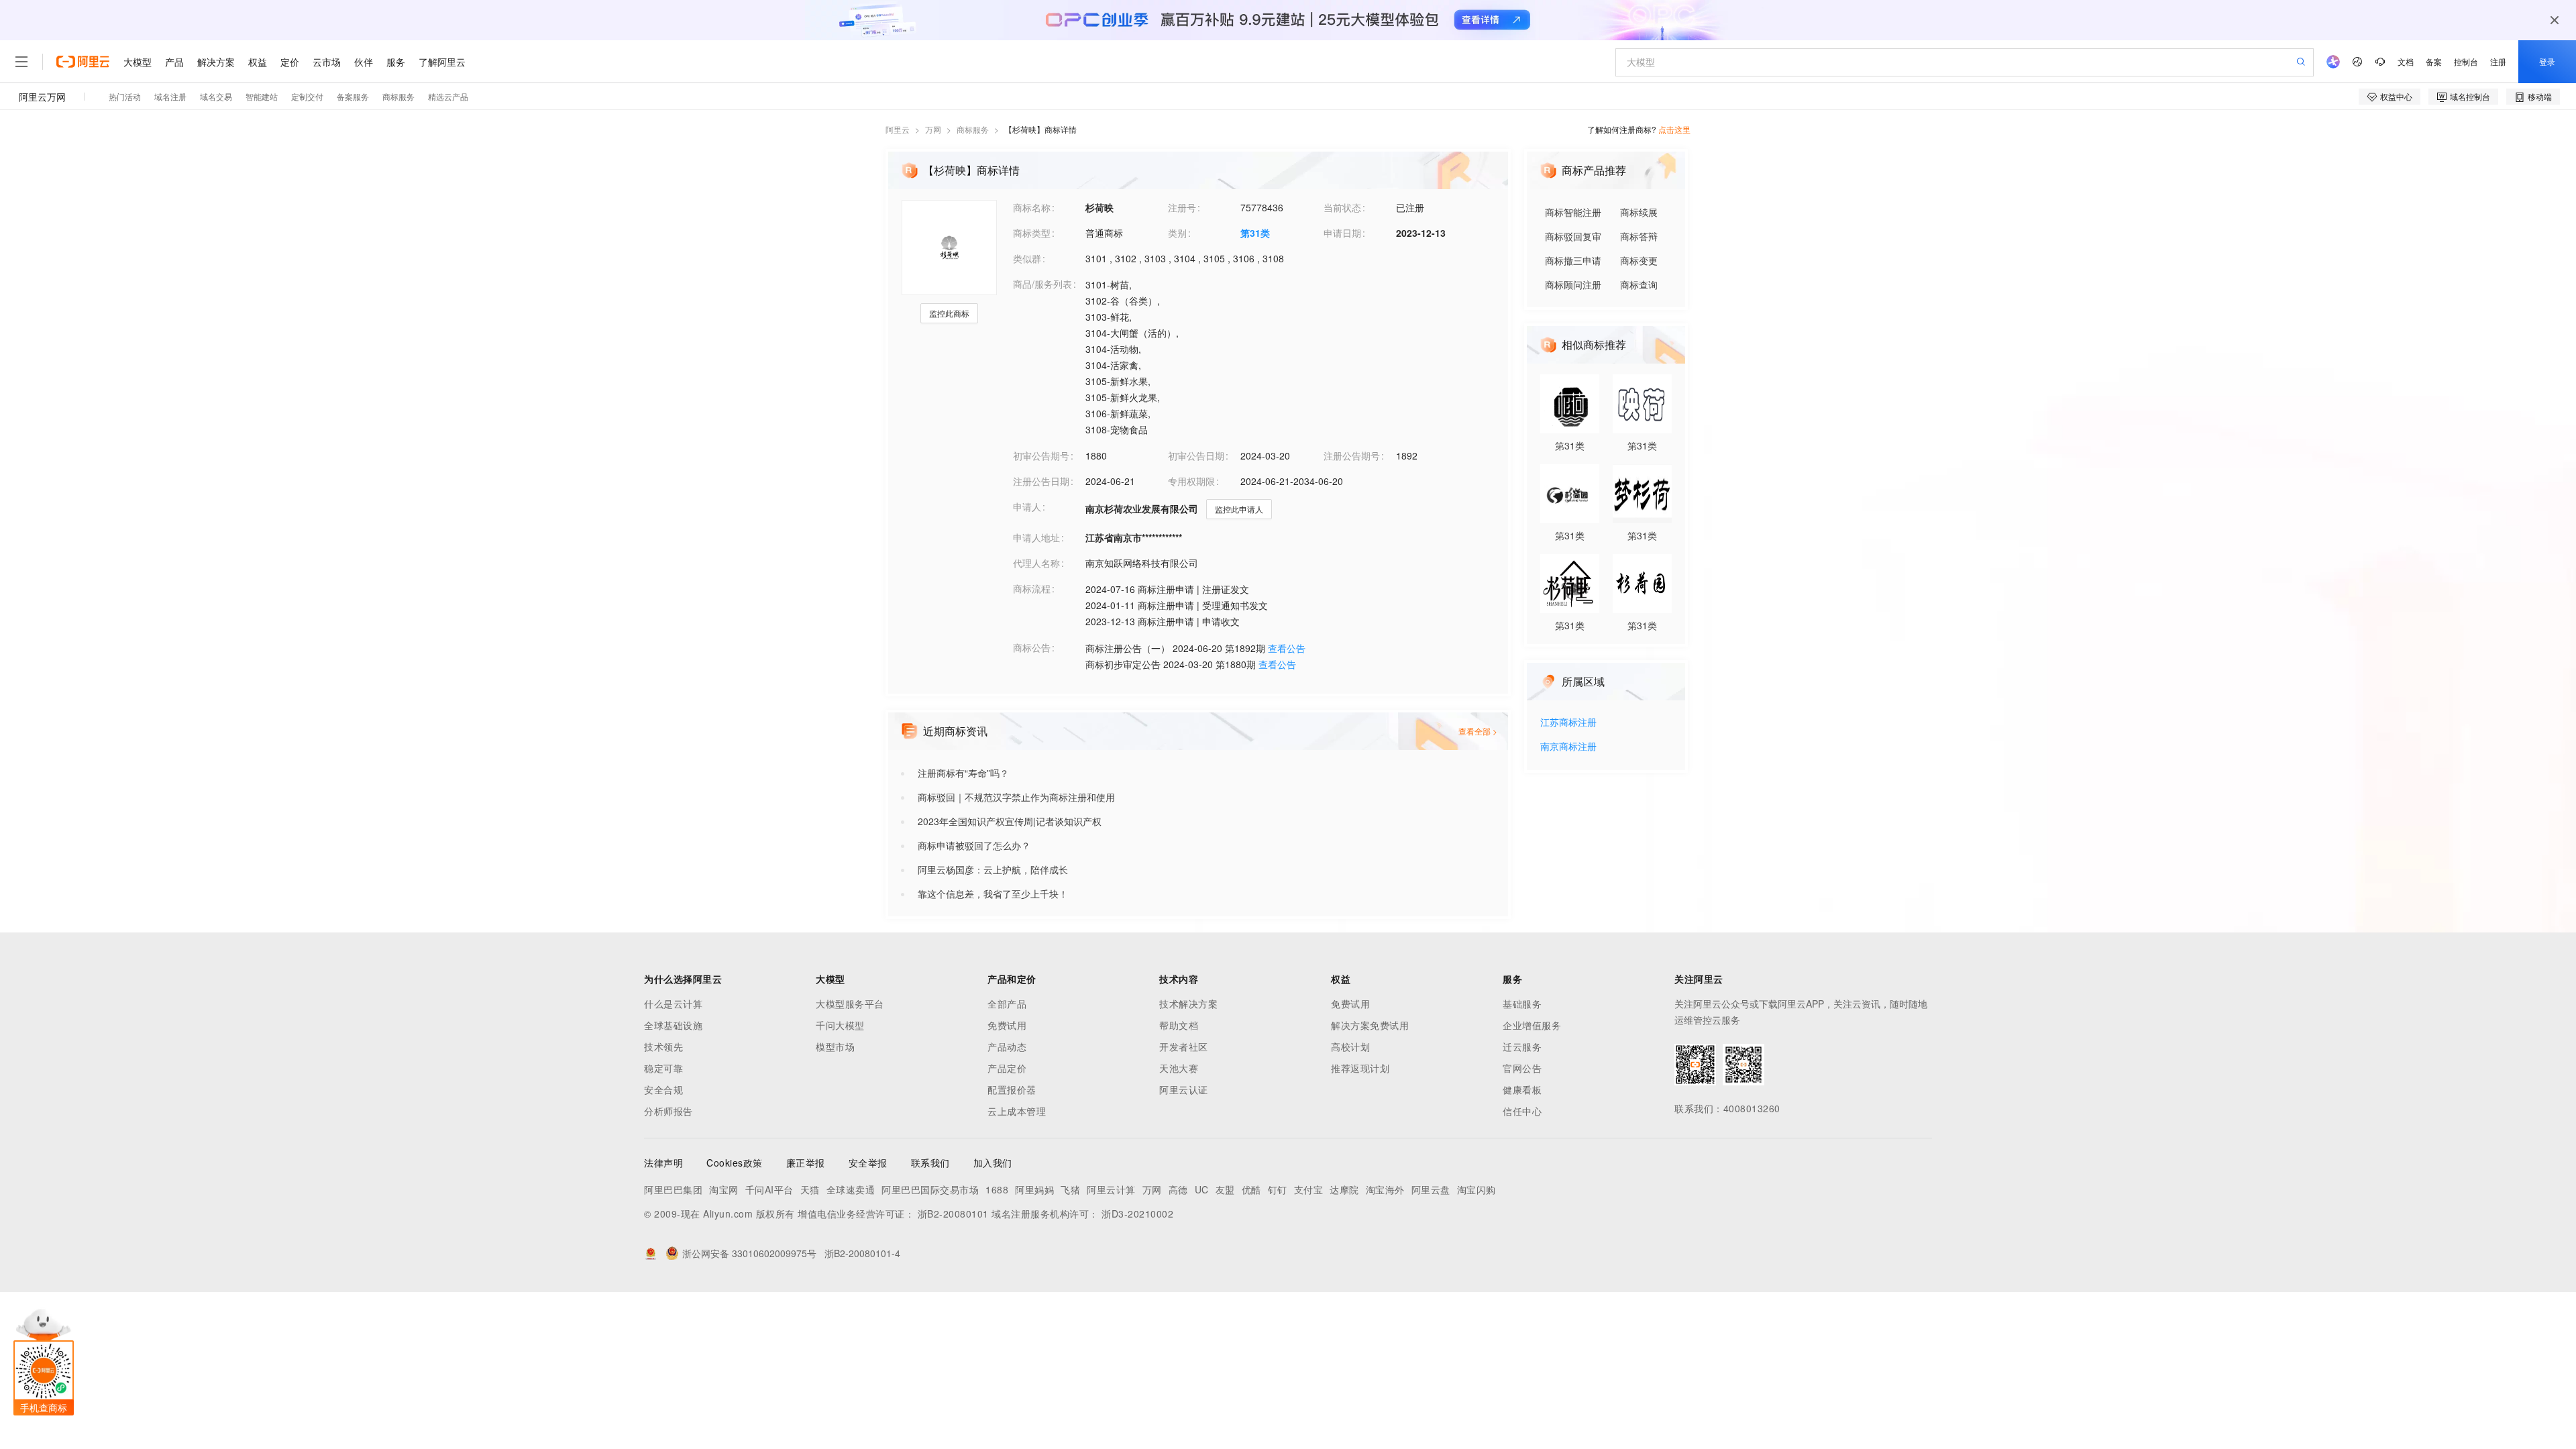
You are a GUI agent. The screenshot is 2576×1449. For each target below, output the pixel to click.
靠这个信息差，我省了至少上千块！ (993, 894)
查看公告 (1287, 648)
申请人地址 (1036, 537)
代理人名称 (1036, 563)
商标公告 (1032, 647)
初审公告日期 (1196, 455)
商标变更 (1639, 260)
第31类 (1255, 233)
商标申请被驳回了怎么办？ (974, 845)
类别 (1177, 233)
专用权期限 (1191, 481)
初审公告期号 (1041, 455)
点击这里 (1674, 129)
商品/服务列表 (1042, 284)
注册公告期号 (1352, 455)
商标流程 (1032, 588)
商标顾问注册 (1573, 284)
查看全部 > (1478, 731)
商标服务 (973, 129)
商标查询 (1639, 284)
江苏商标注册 (1568, 723)
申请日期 (1342, 233)
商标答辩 (1639, 236)
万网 (933, 129)
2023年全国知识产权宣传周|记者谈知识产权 (1010, 821)
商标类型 (1032, 233)
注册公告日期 (1041, 481)
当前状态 (1342, 207)
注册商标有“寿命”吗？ (963, 773)
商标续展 (1639, 212)
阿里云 (898, 129)
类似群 (1027, 258)
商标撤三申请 (1573, 260)
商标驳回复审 (1573, 236)
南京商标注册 (1568, 747)
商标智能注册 (1573, 212)
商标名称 (1032, 207)
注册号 (1182, 207)
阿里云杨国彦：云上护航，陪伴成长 (993, 869)
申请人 (1027, 506)
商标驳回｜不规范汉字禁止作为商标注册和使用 (1016, 797)
